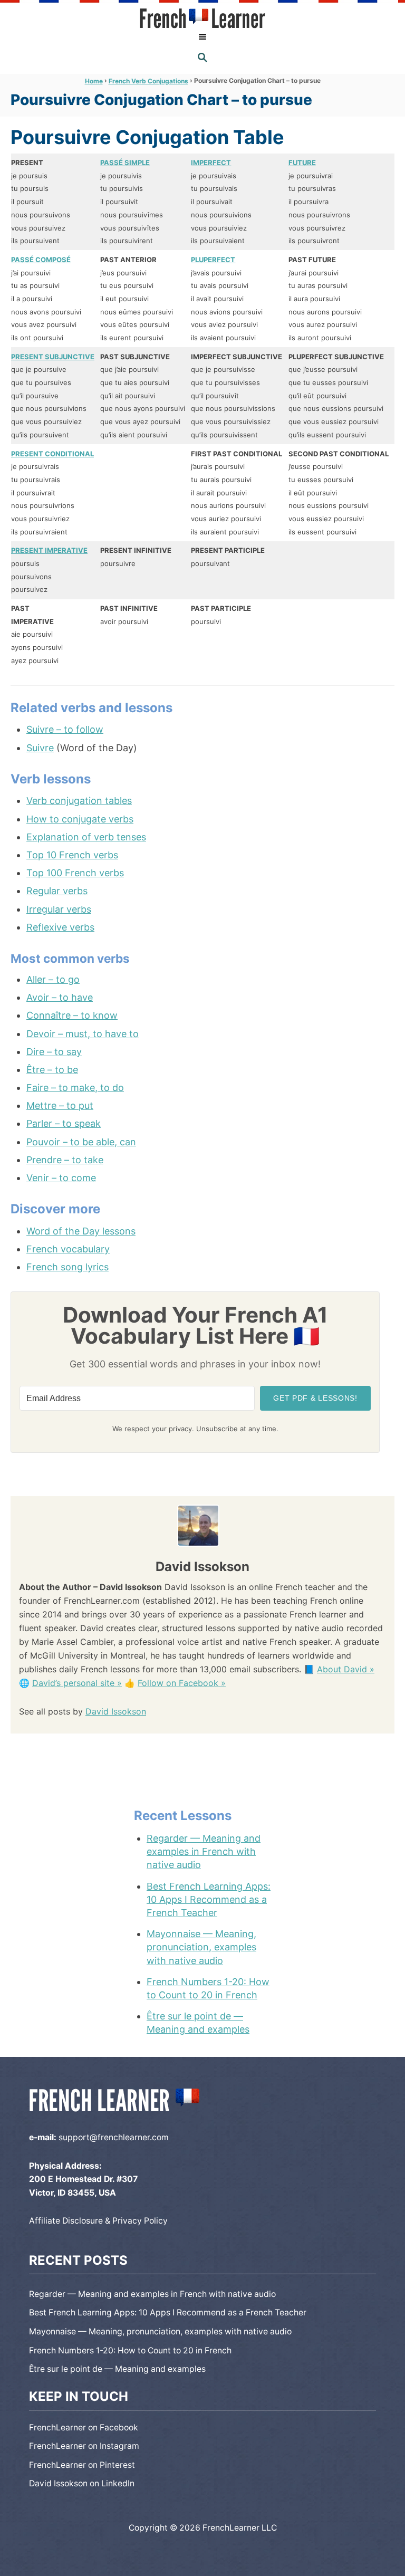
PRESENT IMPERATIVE (49, 550)
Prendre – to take (65, 1160)
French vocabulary (68, 1249)
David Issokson (116, 1711)
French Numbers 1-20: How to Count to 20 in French (208, 1988)
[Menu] (202, 37)
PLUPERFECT (213, 260)
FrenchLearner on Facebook (84, 2427)
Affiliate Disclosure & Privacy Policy (98, 2221)
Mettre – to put (60, 1105)
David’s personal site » (77, 1683)
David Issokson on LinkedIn (82, 2483)
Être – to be (52, 1070)
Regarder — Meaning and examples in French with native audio (204, 1851)
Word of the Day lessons (81, 1231)
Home (94, 81)
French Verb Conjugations (148, 81)
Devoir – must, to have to (83, 1034)
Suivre (40, 748)
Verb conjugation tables (79, 801)
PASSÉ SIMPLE (125, 162)
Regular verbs (57, 891)
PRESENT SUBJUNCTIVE (53, 357)
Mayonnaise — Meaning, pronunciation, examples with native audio (201, 1947)
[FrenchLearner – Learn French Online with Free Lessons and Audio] (202, 18)
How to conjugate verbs (80, 819)
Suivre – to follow (65, 729)
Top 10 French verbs (72, 855)
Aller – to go (53, 979)
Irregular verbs (59, 909)
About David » (346, 1669)
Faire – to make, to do (75, 1088)
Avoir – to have (60, 997)
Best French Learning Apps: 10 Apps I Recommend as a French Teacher (209, 1899)
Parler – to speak (64, 1123)
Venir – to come (61, 1178)
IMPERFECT (211, 162)
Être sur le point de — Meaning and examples (198, 2023)
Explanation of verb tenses (86, 837)
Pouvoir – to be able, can (81, 1142)
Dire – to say (54, 1052)
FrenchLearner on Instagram (84, 2446)
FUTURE (302, 162)
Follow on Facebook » (182, 1683)
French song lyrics (67, 1267)
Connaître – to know (72, 1015)
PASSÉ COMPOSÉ (41, 260)
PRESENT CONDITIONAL (52, 454)
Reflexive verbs (60, 927)
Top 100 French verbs (75, 873)
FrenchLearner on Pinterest (82, 2465)
